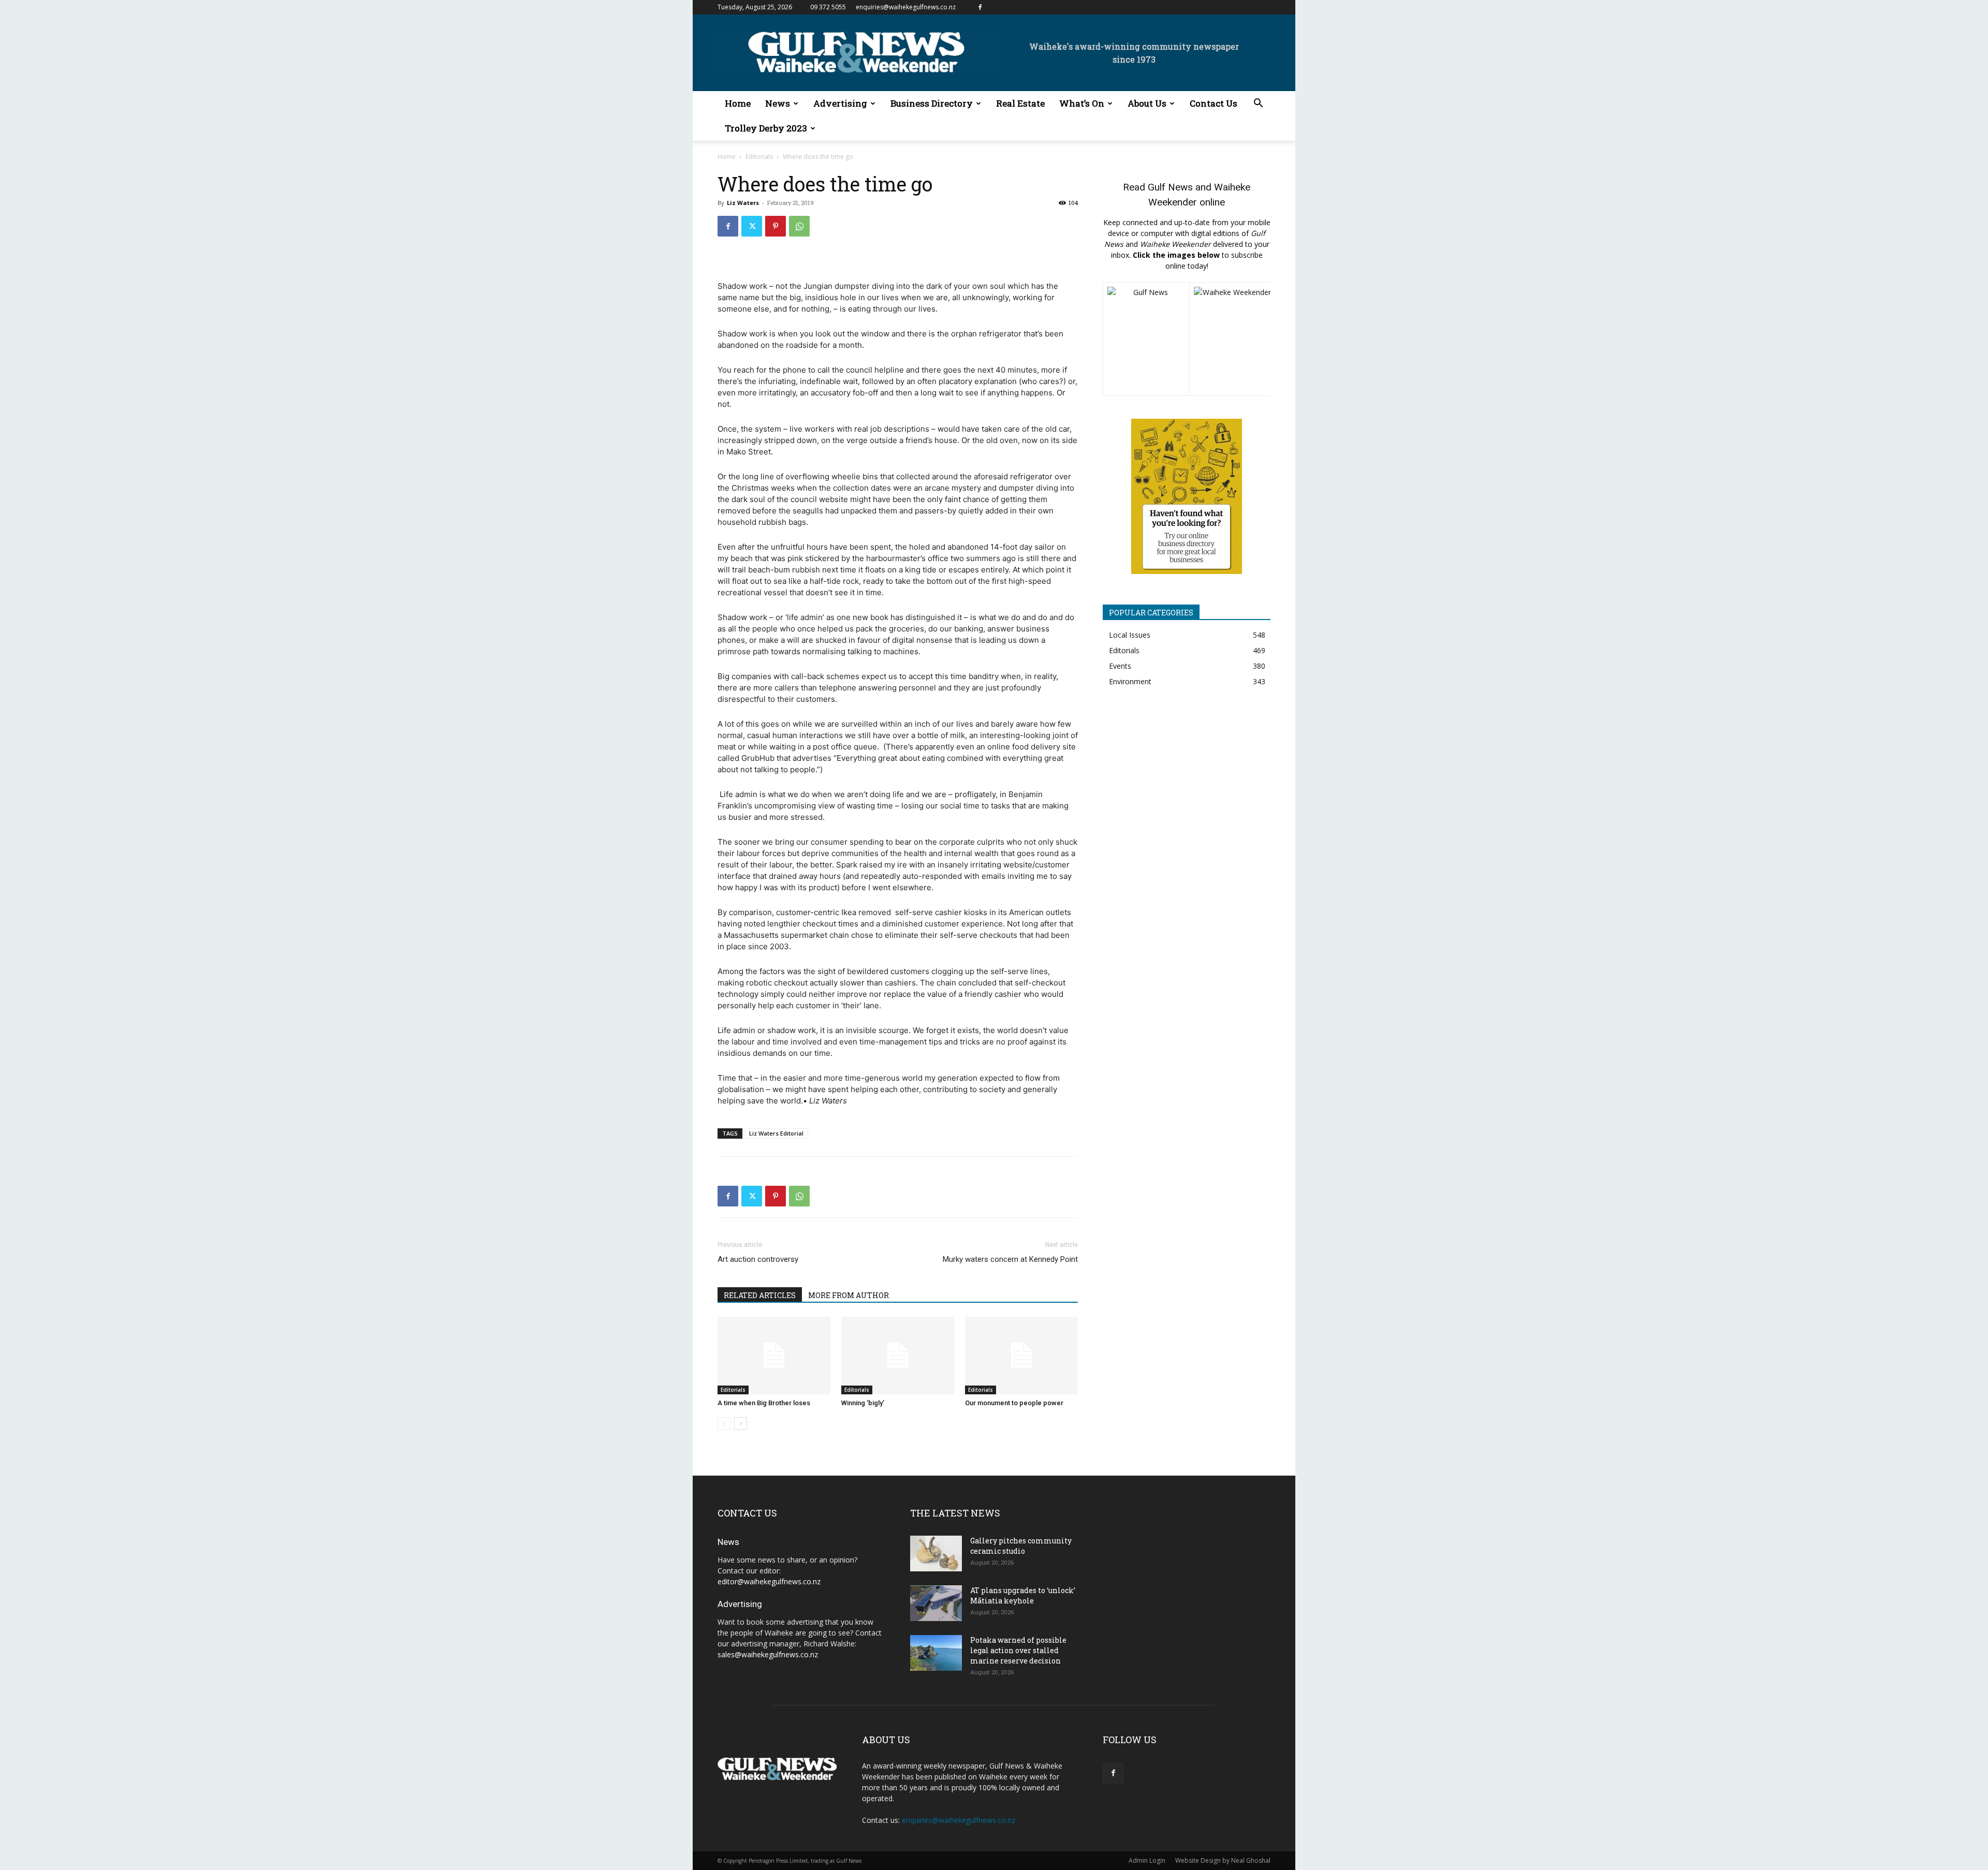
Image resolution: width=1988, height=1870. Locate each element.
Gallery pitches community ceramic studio (1021, 1546)
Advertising (840, 103)
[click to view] (1146, 339)
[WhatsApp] (799, 226)
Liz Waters (743, 203)
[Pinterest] (776, 226)
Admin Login (1147, 1860)
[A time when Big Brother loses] (774, 1356)
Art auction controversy (758, 1259)
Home (738, 103)
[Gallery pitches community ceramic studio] (936, 1554)
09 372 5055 (828, 7)
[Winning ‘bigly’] (898, 1356)
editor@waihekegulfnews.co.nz (769, 1581)
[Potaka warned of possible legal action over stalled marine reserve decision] (936, 1653)
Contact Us (1214, 103)
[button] (1258, 104)
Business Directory (932, 103)
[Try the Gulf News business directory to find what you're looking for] (1187, 496)
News (778, 103)
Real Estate (1020, 103)
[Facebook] (980, 7)
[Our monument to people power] (1021, 1356)
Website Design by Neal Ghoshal (1223, 1860)
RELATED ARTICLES (760, 1295)
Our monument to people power (1014, 1403)
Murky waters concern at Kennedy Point (1010, 1259)
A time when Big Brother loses (764, 1403)
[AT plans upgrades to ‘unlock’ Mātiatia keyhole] (936, 1603)
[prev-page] (724, 1424)
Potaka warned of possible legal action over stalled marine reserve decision (1018, 1650)
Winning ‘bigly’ (863, 1403)
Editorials (759, 157)
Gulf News (1170, 187)
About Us (1147, 103)
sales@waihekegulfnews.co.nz (768, 1654)
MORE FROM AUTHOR (849, 1295)
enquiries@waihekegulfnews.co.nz (906, 7)
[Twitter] (752, 226)
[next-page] (741, 1424)
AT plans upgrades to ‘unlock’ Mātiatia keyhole (1023, 1595)
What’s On (1082, 103)
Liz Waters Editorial (776, 1133)
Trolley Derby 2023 (766, 128)
